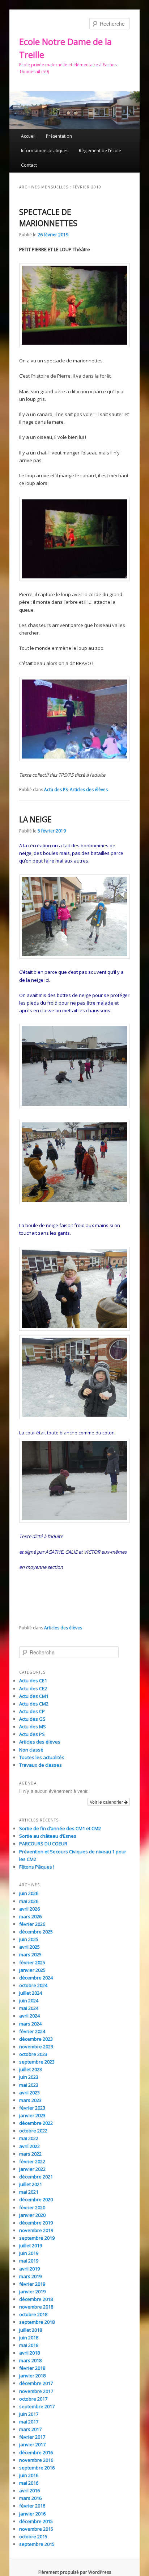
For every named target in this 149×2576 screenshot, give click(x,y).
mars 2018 (30, 2360)
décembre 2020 (36, 2199)
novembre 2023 (36, 2047)
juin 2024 (29, 2000)
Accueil (28, 136)
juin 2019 (29, 2253)
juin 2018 (29, 2338)
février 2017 (32, 2437)
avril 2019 (29, 2269)
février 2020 (32, 2207)
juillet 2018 (31, 2330)
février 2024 (32, 2031)
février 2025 (32, 1962)
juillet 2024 (31, 1993)
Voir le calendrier (107, 1802)
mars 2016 (30, 2498)
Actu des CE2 (33, 1688)
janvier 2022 (32, 2169)
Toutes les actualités (42, 1757)
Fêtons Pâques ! (37, 1867)
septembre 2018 (37, 2322)
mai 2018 (29, 2345)
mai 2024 (29, 2008)
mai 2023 (29, 2085)
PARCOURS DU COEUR (43, 1844)
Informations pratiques (45, 151)
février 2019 (32, 2284)
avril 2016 (29, 2490)
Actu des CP (32, 1711)
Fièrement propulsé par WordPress (75, 2572)
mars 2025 (30, 1954)
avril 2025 (29, 1947)
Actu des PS (56, 790)
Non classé (31, 1750)
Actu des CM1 (34, 1696)
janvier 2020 (32, 2215)
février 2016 (32, 2506)
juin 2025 (29, 1939)
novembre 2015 (36, 2529)
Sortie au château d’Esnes (48, 1836)
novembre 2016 (36, 2460)
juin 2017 (29, 2414)
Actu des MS (33, 1727)
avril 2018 (29, 2353)
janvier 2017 (32, 2444)
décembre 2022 (36, 2123)
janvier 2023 (32, 2115)
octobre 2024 (33, 1985)
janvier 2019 (32, 2292)
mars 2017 (30, 2429)
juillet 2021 (31, 2184)
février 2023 (32, 2108)
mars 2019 (30, 2276)
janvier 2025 (32, 1970)
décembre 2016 (36, 2452)
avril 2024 (29, 2016)
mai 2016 (29, 2483)
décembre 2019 (36, 2223)
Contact (29, 165)
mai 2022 (29, 2138)
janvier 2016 (32, 2514)
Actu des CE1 (33, 1680)
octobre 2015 (33, 2536)
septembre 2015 (37, 2544)
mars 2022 (30, 2154)
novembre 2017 (36, 2391)
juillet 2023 (31, 2069)
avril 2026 (29, 1909)
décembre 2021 (36, 2177)
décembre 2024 (36, 1978)
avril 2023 (29, 2093)
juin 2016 (29, 2475)
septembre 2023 (37, 2062)
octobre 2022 (33, 2131)
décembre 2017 (36, 2383)
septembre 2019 (37, 2238)
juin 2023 (29, 2077)
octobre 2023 (33, 2054)
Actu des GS (32, 1719)
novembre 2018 (36, 2307)
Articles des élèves (89, 790)
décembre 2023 (36, 2039)
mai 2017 (29, 2422)
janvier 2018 (32, 2376)
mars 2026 (30, 1916)
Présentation (59, 136)
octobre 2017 (33, 2399)
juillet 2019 (31, 2245)
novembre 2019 (36, 2230)
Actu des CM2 (34, 1704)
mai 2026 (29, 1901)
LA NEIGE (35, 819)
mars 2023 (30, 2100)
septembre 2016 (37, 2468)
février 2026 (32, 1924)
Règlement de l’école (100, 151)
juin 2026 (29, 1893)
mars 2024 (30, 2024)
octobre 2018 (33, 2314)
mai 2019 (29, 2261)
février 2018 (32, 2368)
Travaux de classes (41, 1765)
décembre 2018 (36, 2299)
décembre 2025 (36, 1932)
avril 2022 (29, 2146)
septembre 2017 (37, 2406)
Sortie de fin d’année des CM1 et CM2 (60, 1828)
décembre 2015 (36, 2521)
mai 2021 (29, 2192)
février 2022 (32, 2161)
